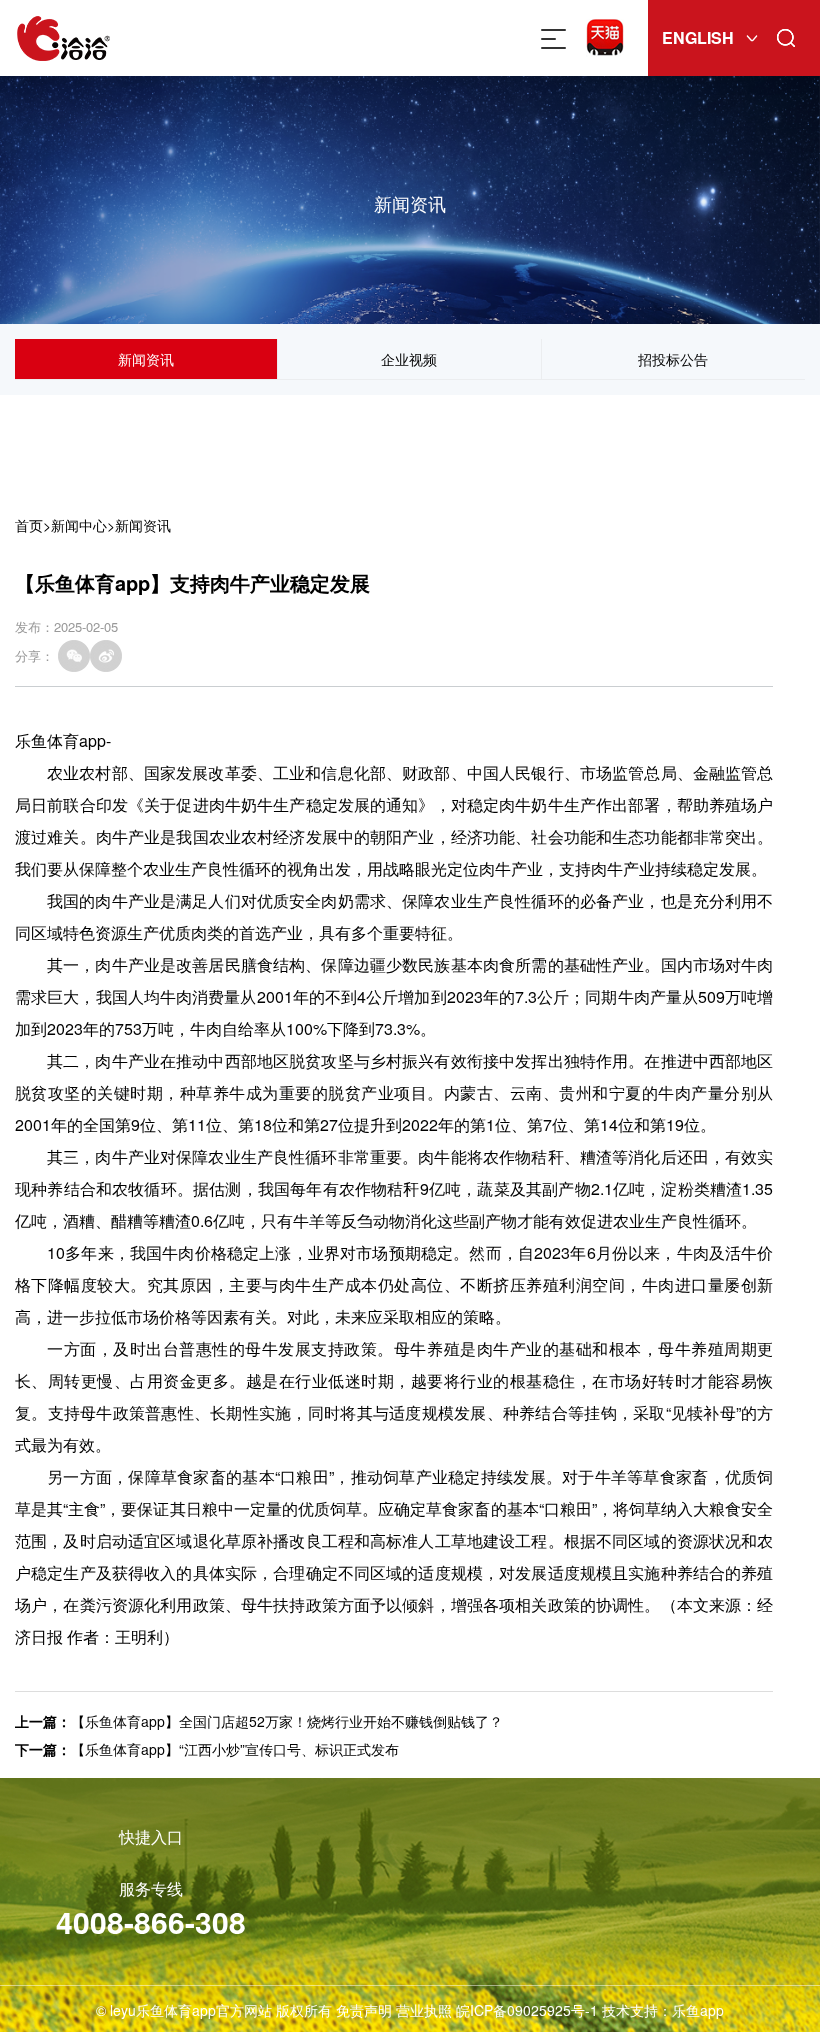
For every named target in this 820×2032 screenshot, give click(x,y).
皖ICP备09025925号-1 (527, 2010)
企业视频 (409, 359)
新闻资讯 (146, 359)
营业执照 (424, 2010)
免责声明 (364, 2010)
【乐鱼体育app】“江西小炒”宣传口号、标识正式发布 (235, 1749)
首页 (29, 525)
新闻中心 (79, 525)
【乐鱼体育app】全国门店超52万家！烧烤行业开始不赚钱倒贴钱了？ (287, 1721)
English (698, 37)
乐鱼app (698, 2010)
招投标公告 (673, 359)
